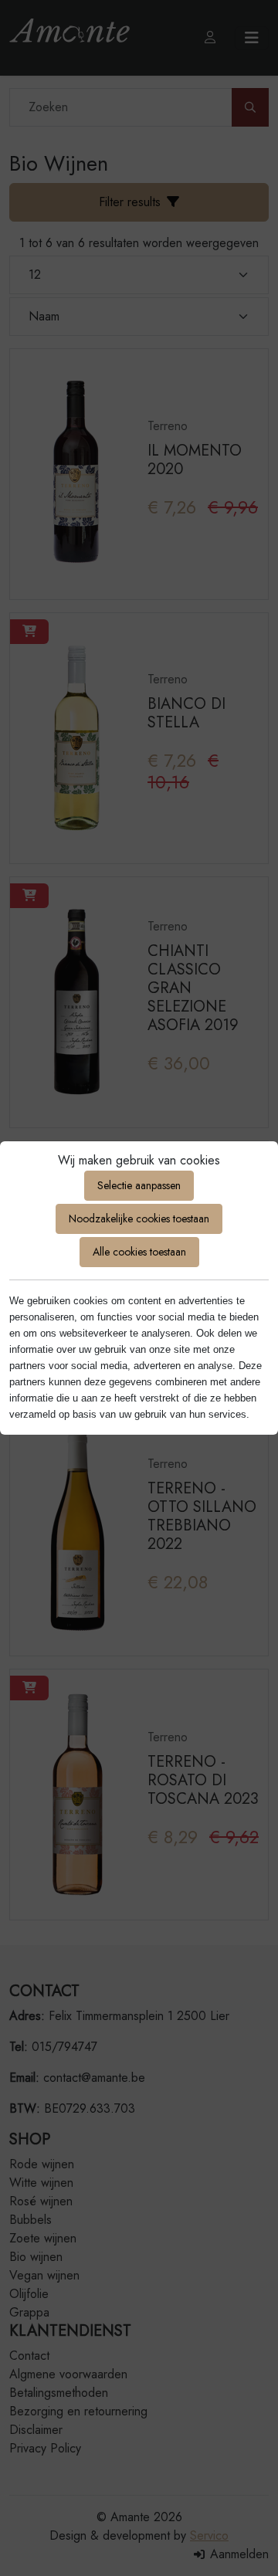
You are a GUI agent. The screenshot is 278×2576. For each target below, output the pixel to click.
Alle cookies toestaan (139, 1252)
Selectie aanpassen (139, 1185)
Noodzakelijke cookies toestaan (139, 1219)
